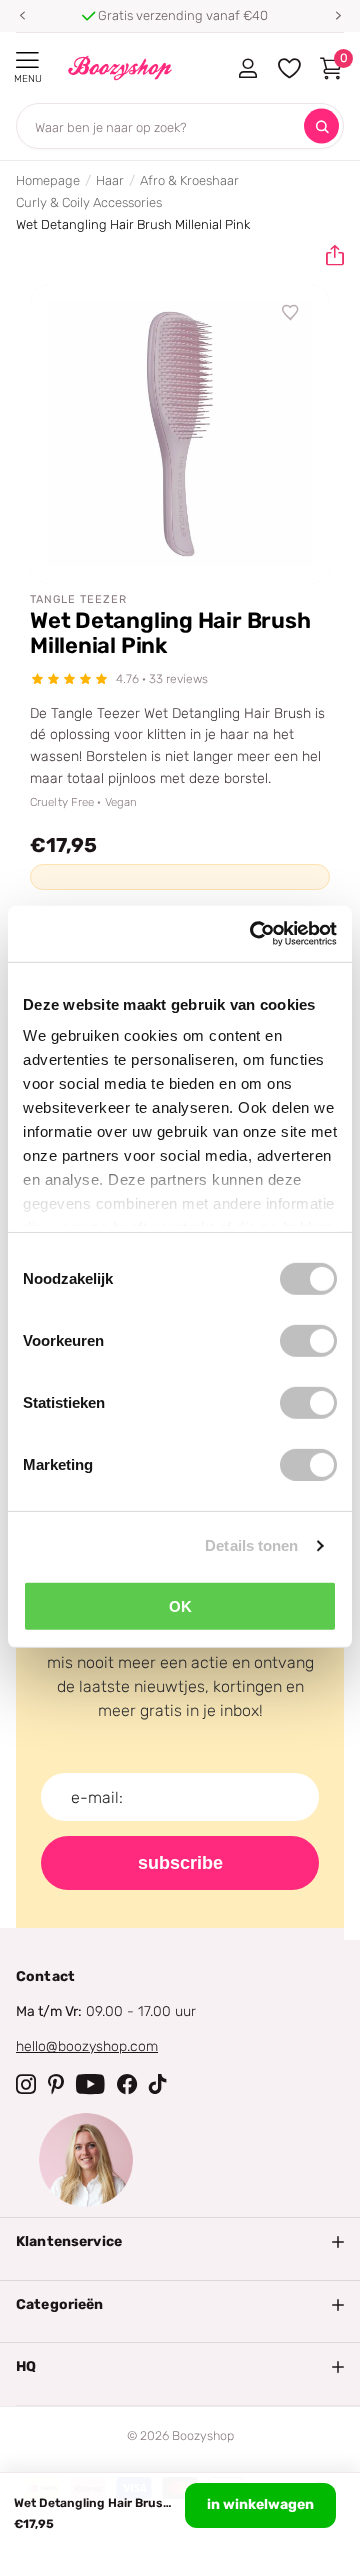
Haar (110, 180)
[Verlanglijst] (291, 313)
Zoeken (321, 126)
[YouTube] (90, 2084)
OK (180, 1605)
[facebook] (127, 2084)
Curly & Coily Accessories (89, 202)
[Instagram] (26, 2084)
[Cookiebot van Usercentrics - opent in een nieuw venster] (254, 934)
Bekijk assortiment (27, 60)
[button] (22, 16)
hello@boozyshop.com (87, 2046)
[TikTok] (158, 2084)
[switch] (308, 1340)
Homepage (48, 180)
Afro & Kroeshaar (189, 180)
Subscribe (180, 1863)
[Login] (247, 68)
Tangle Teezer (78, 599)
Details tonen (251, 1545)
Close (180, 2242)
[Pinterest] (56, 2084)
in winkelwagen (260, 2504)
